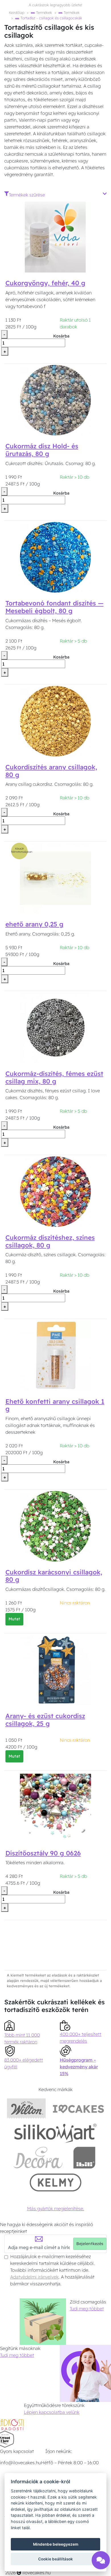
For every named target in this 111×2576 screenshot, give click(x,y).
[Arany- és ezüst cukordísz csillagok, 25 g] (55, 1669)
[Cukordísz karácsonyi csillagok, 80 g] (55, 1526)
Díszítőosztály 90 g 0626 (43, 1853)
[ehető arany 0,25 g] (55, 878)
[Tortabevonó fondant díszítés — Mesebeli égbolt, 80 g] (55, 557)
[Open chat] (101, 2562)
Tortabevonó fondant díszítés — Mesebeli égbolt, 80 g (55, 607)
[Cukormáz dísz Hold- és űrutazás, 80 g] (55, 400)
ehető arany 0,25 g (34, 924)
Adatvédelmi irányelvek (34, 2277)
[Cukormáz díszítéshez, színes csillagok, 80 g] (55, 1191)
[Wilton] (26, 2108)
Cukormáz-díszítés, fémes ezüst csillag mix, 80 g (54, 1077)
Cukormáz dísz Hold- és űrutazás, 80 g (42, 450)
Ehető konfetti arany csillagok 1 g (55, 1405)
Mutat (14, 1619)
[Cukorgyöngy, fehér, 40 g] (55, 237)
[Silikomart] (56, 2133)
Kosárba (61, 336)
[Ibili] (84, 2158)
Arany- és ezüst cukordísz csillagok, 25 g (45, 1720)
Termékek (44, 12)
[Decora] (38, 2158)
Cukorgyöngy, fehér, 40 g (45, 283)
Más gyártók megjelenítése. (56, 2208)
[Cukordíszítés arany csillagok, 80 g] (55, 721)
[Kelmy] (55, 2182)
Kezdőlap (17, 12)
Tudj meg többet (87, 2309)
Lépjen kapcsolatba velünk (52, 2412)
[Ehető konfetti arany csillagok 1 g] (55, 1355)
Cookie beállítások (55, 2559)
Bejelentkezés (90, 2244)
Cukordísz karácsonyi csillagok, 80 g (54, 1576)
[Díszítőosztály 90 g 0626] (55, 1807)
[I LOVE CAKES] (79, 2108)
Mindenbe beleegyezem (56, 2544)
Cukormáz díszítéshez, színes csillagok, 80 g (50, 1241)
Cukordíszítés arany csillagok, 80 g (51, 771)
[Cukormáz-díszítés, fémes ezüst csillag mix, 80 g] (55, 1027)
